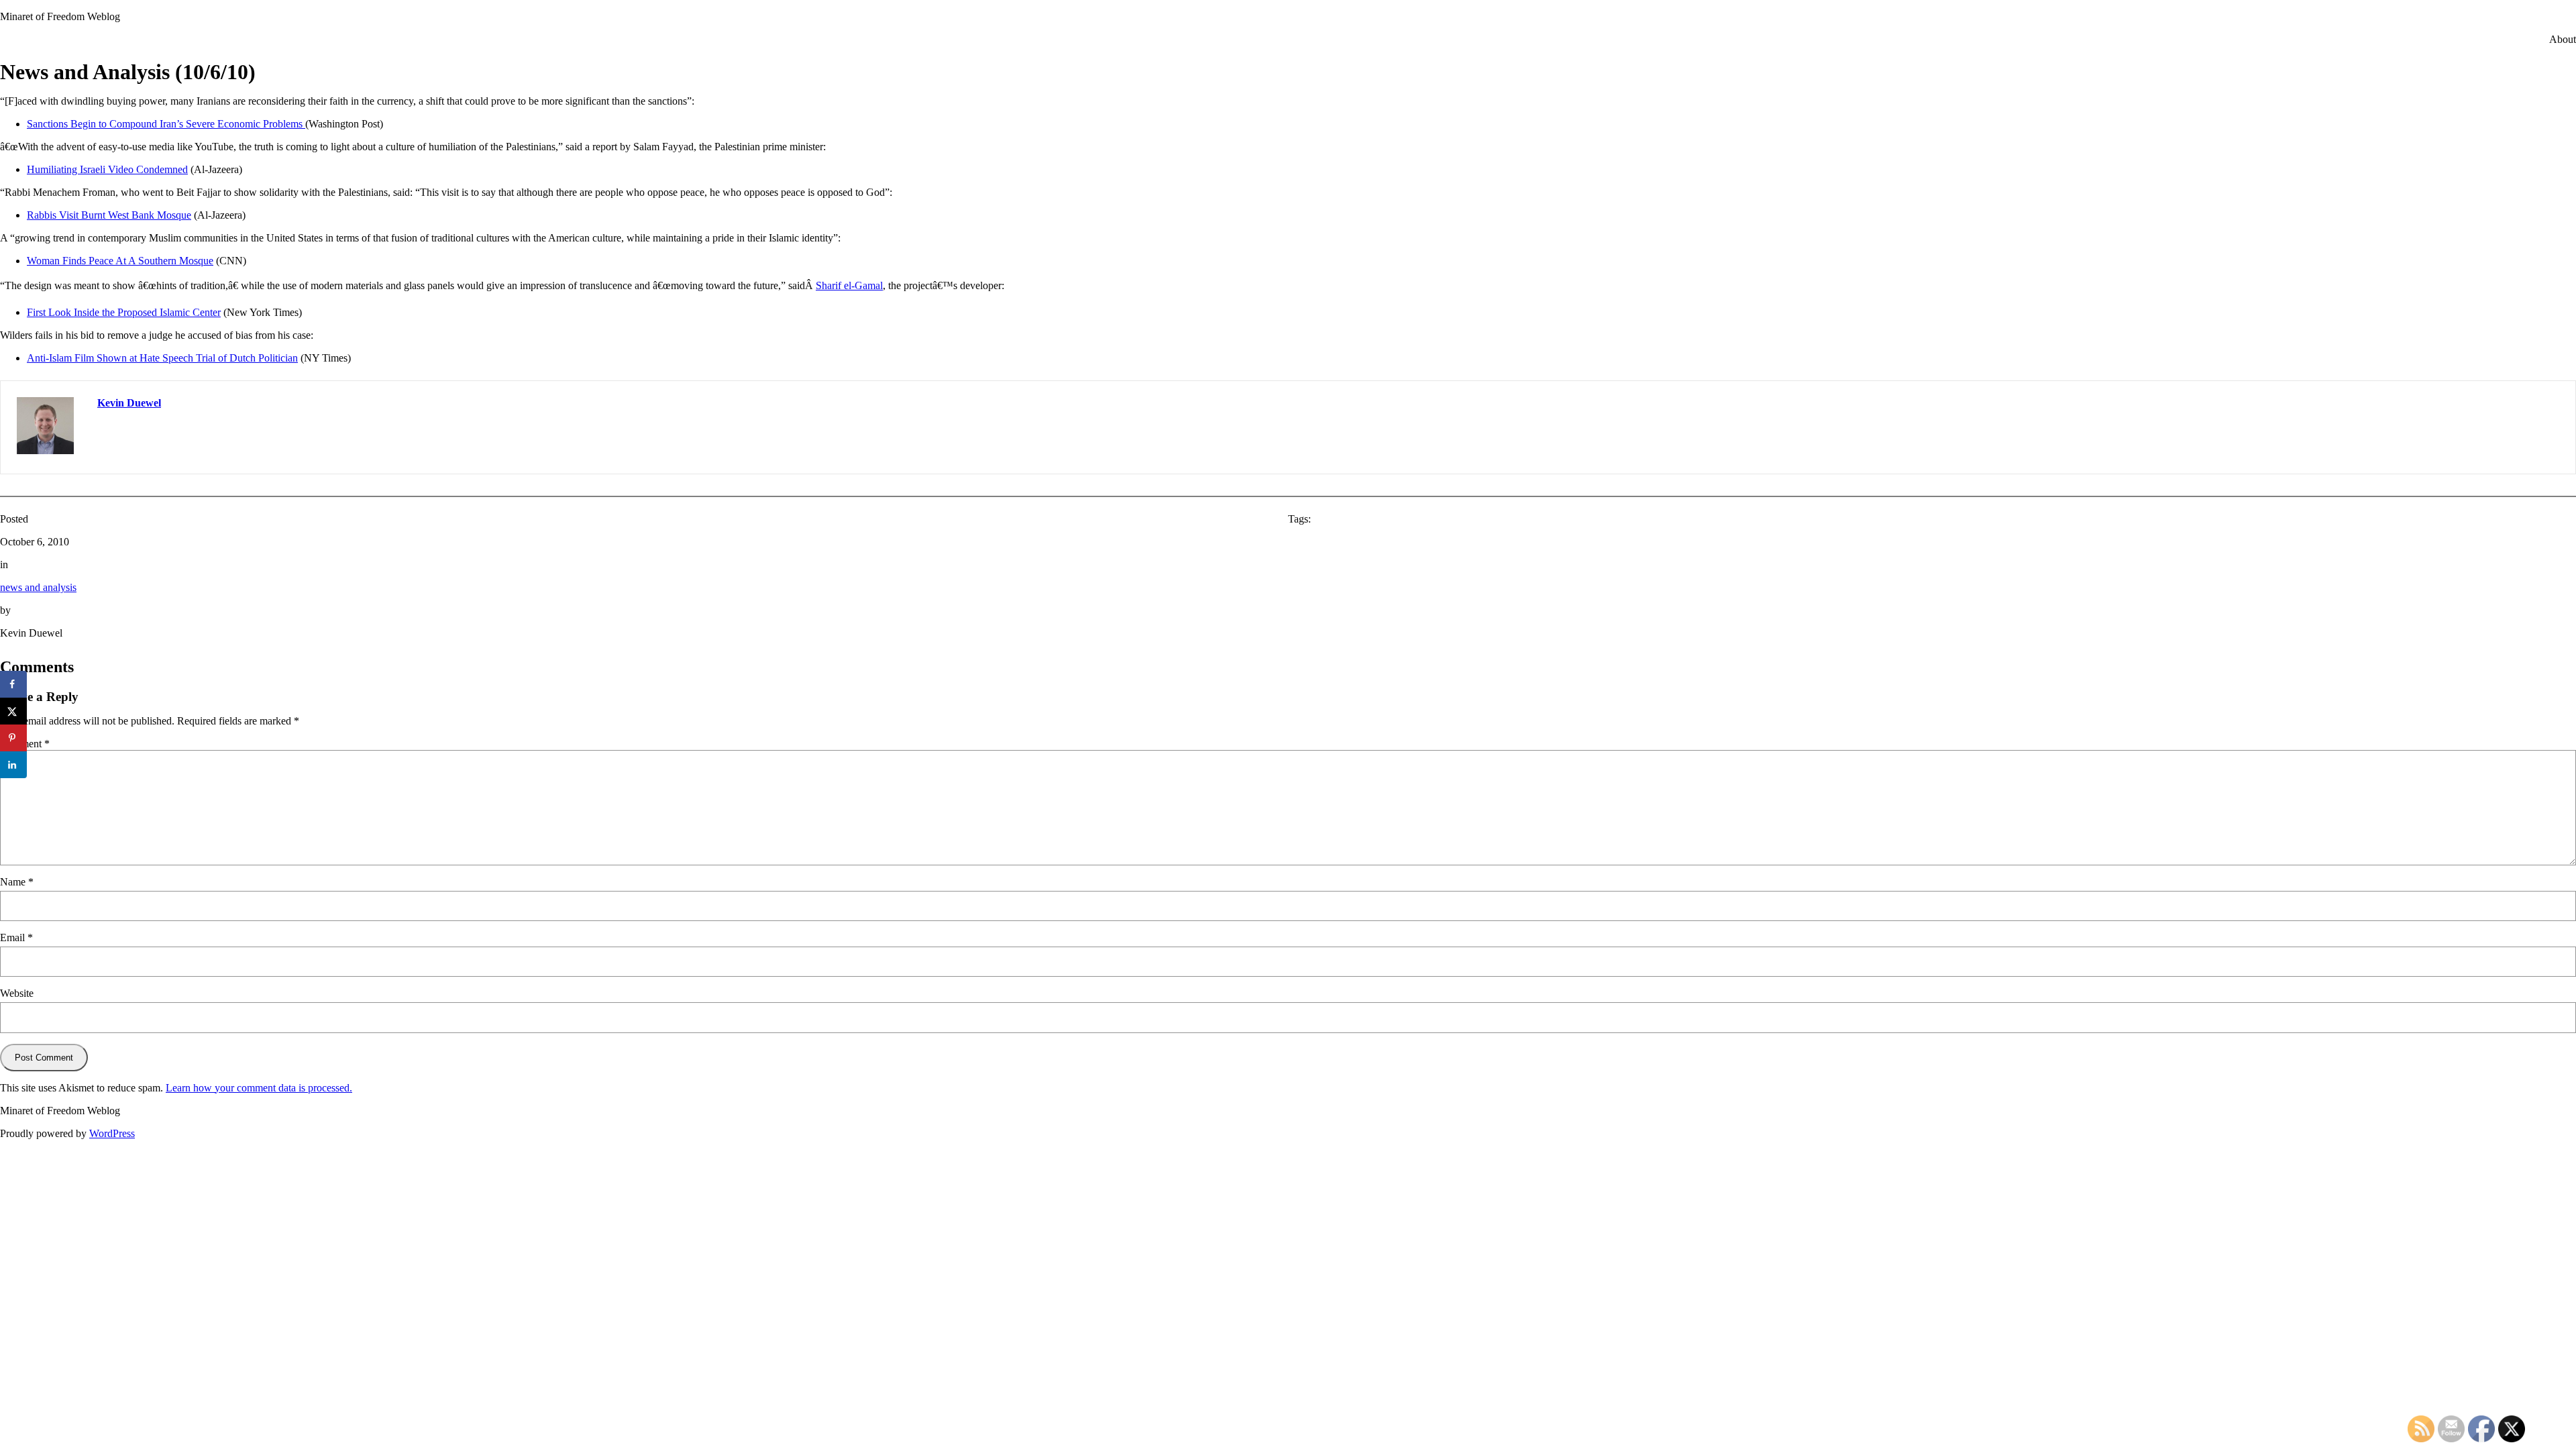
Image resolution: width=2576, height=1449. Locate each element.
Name (17, 882)
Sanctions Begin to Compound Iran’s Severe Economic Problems (166, 124)
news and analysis (38, 587)
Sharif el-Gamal (849, 285)
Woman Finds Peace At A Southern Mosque (120, 261)
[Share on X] (13, 711)
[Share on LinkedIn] (13, 765)
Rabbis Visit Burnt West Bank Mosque (109, 215)
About (2563, 39)
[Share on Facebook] (13, 684)
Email (16, 937)
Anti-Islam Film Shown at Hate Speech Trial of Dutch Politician (162, 358)
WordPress (112, 1133)
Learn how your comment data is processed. (259, 1088)
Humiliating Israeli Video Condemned (107, 169)
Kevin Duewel (129, 403)
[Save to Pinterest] (13, 738)
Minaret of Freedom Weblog (60, 16)
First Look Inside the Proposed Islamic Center (124, 312)
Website (17, 993)
